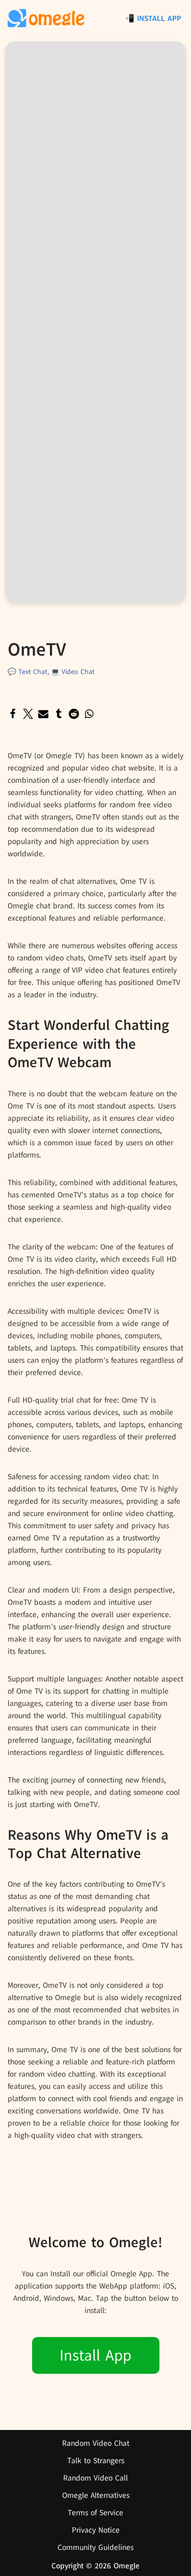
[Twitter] (28, 714)
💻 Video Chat (73, 672)
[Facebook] (13, 714)
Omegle (127, 2566)
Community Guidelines (95, 2547)
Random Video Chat (96, 2443)
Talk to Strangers (96, 2461)
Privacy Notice (96, 2530)
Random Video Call (95, 2478)
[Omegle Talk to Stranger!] (46, 18)
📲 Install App (153, 18)
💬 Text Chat (28, 672)
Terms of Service (95, 2513)
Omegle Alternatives (96, 2495)
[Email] (43, 714)
